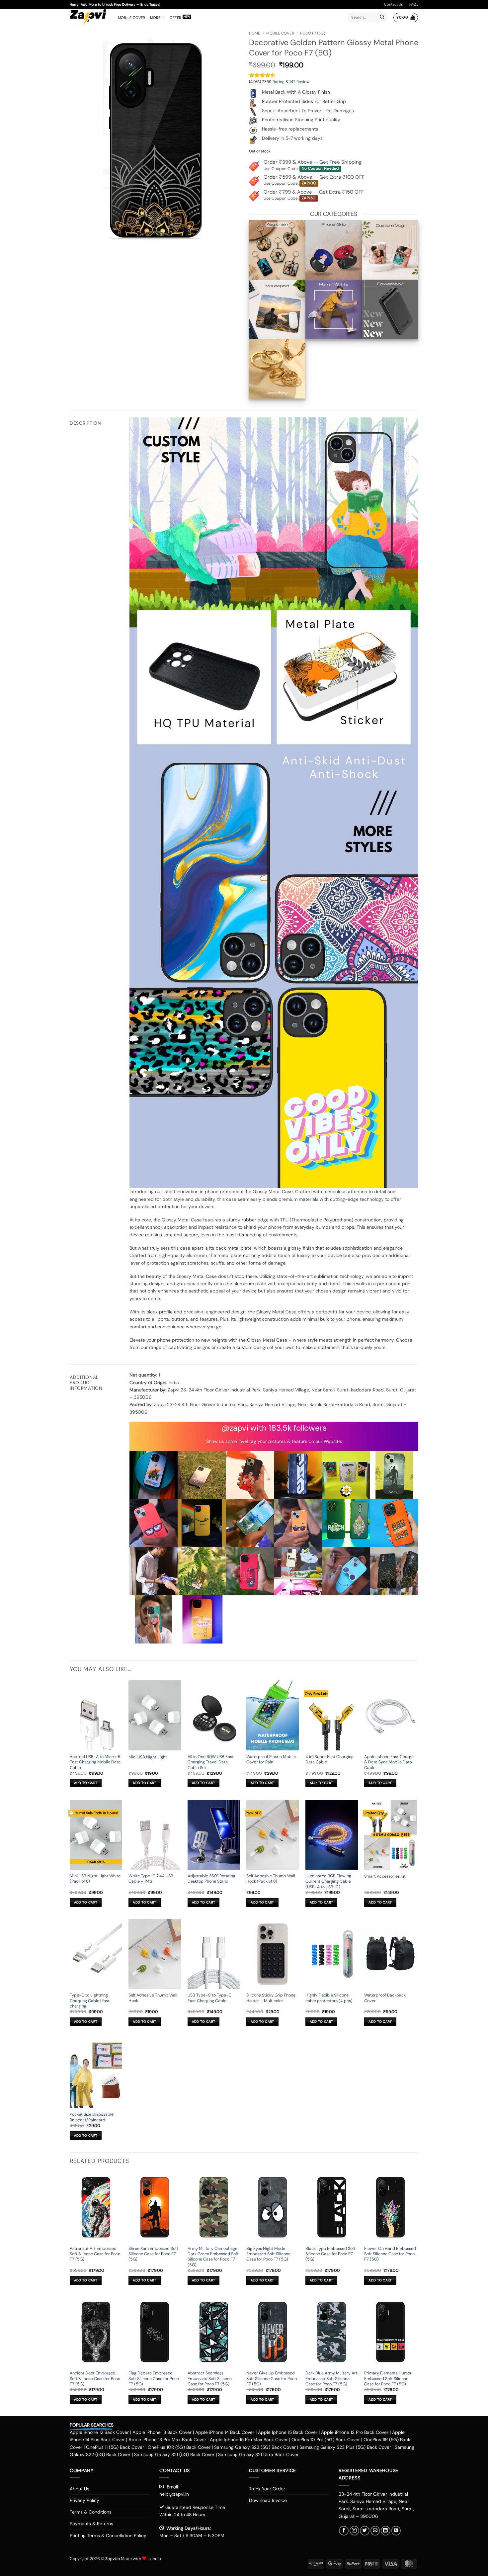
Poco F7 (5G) (313, 33)
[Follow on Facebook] (344, 2531)
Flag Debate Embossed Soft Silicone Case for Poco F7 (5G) (154, 2379)
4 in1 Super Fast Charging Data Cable (329, 1759)
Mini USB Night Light (148, 1757)
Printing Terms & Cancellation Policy (108, 2535)
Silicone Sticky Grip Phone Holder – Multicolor (271, 1998)
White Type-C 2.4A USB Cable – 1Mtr (151, 1879)
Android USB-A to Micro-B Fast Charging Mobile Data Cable (95, 1762)
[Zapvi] (89, 18)
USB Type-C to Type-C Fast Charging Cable (209, 1998)
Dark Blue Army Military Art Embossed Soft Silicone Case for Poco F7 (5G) (331, 2379)
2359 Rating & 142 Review (286, 82)
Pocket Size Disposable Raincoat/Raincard (92, 2117)
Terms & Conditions (91, 2512)
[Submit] (382, 18)
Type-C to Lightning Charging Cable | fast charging (90, 2001)
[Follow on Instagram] (354, 2531)
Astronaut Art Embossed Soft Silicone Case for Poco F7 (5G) (95, 2254)
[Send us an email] (375, 2531)
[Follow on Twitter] (365, 2531)
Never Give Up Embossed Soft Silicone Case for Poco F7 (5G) (272, 2379)
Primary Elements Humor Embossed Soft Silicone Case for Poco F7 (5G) (388, 2379)
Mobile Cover (132, 18)
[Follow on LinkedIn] (386, 2531)
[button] (406, 18)
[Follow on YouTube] (396, 2531)
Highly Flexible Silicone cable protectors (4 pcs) (329, 1998)
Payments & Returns (91, 2524)
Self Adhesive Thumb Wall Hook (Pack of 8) (271, 1879)
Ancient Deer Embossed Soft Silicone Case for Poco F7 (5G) (95, 2379)
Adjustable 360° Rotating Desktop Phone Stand (211, 1879)
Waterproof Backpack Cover (385, 1998)
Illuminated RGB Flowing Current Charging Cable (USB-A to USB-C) (328, 1881)
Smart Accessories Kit (385, 1876)
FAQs (414, 4)
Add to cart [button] (86, 1783)
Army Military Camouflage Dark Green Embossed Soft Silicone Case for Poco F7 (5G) (213, 2257)
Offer (175, 18)
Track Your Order (267, 2489)
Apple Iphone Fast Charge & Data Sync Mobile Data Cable (389, 1762)
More (155, 18)
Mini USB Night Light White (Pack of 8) (95, 1879)
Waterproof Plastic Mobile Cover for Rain (271, 1759)
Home (255, 33)
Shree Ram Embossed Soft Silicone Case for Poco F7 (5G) (153, 2254)
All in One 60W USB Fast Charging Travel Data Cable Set (211, 1762)
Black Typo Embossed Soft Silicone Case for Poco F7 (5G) (330, 2254)
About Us (80, 2489)
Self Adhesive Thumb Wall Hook (153, 1998)
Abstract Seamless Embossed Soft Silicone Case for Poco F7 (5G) (210, 2379)
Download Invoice (268, 2500)
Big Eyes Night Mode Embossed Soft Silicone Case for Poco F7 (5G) (268, 2254)
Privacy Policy (84, 2500)
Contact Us (394, 4)
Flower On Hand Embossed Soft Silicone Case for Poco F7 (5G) (390, 2254)
